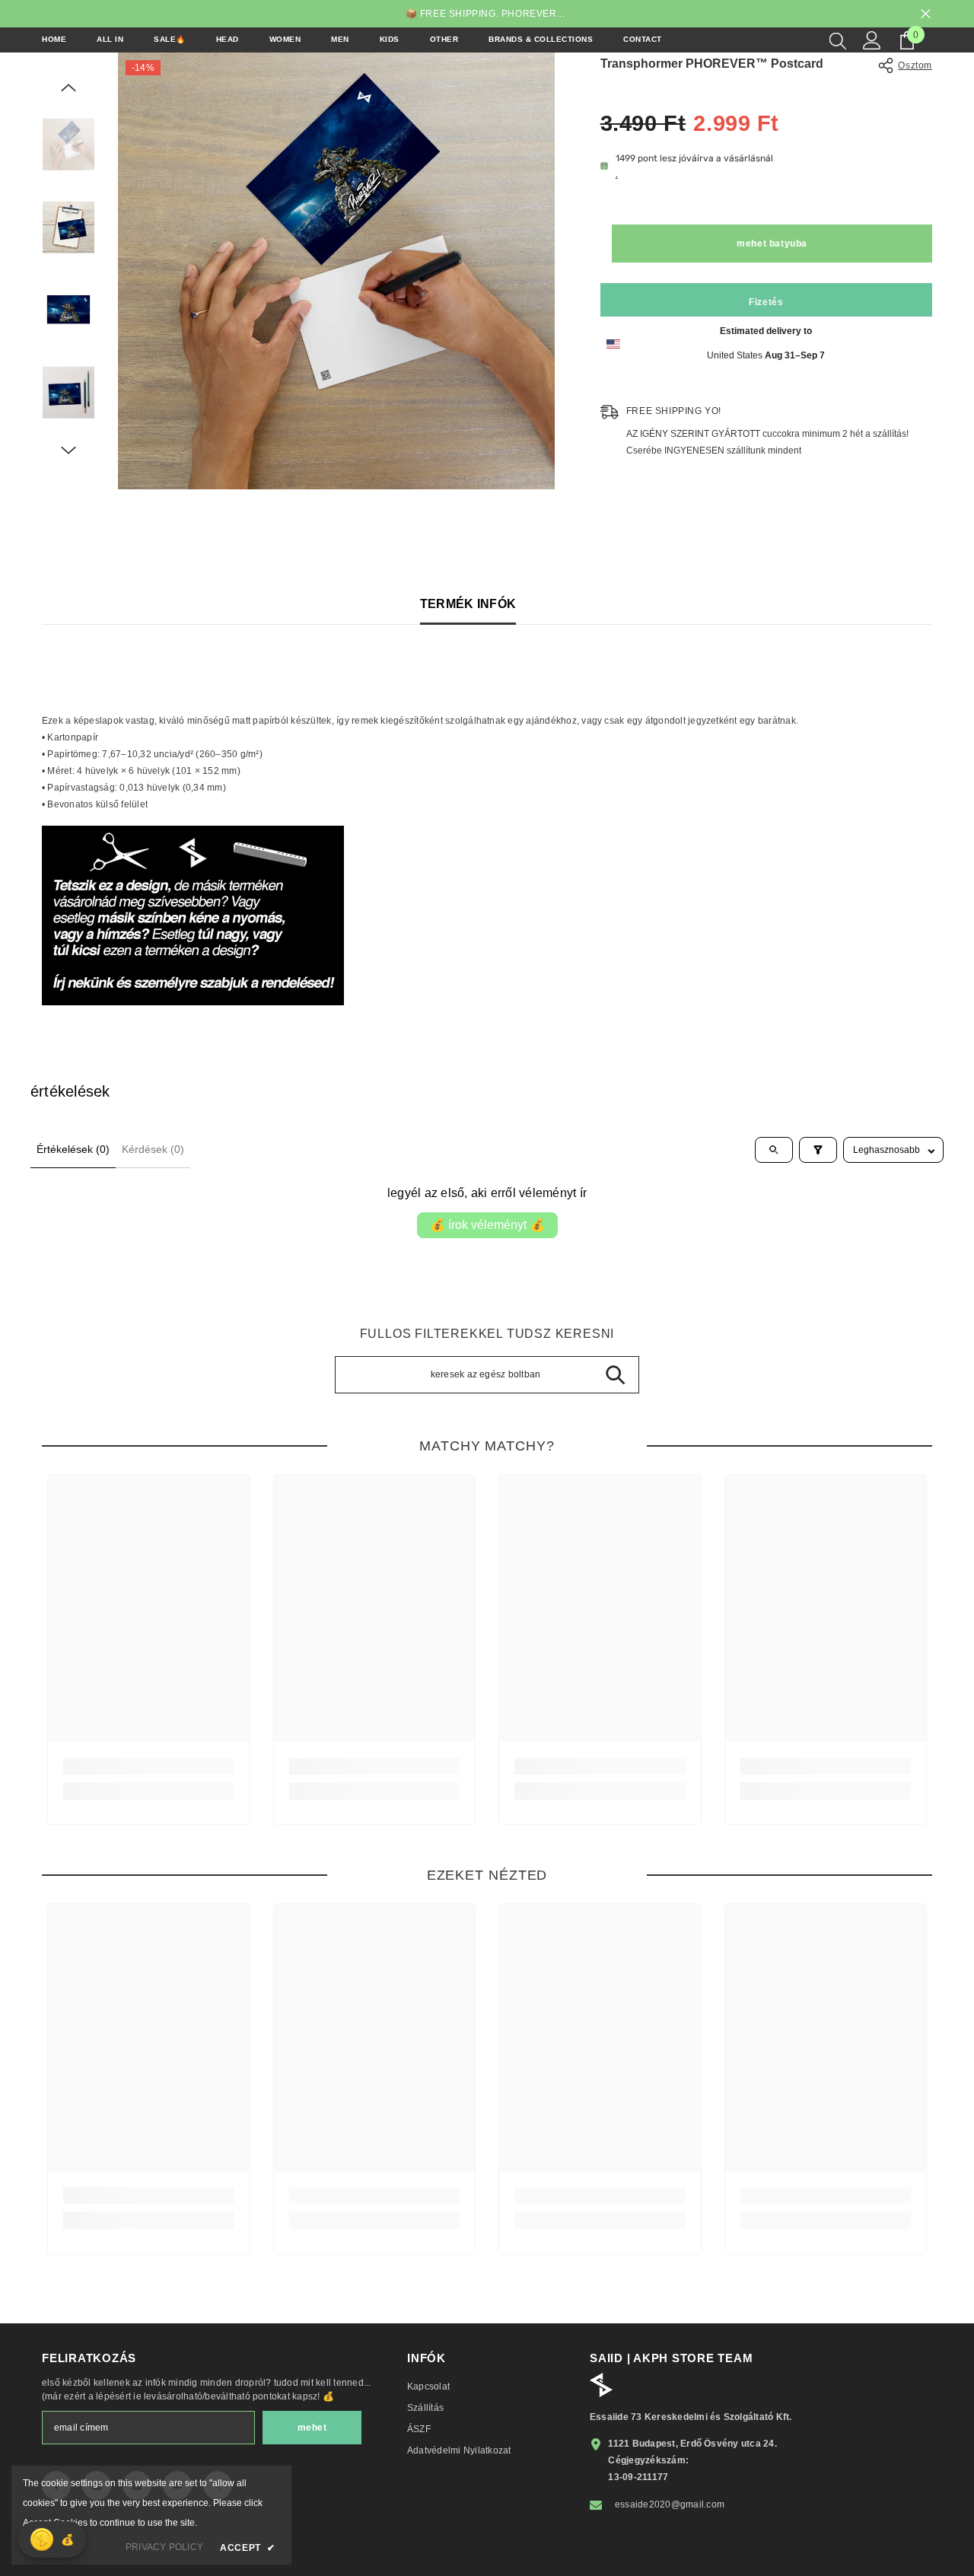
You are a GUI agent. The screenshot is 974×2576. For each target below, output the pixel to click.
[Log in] (872, 40)
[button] (68, 88)
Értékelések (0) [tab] (73, 1149)
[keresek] (838, 40)
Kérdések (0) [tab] (153, 1149)
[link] (149, 1766)
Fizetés (766, 302)
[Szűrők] (818, 1150)
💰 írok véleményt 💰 (487, 1225)
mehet (312, 2428)
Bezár (926, 14)
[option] (336, 271)
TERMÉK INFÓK (468, 604)
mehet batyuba (772, 244)
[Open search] (774, 1150)
